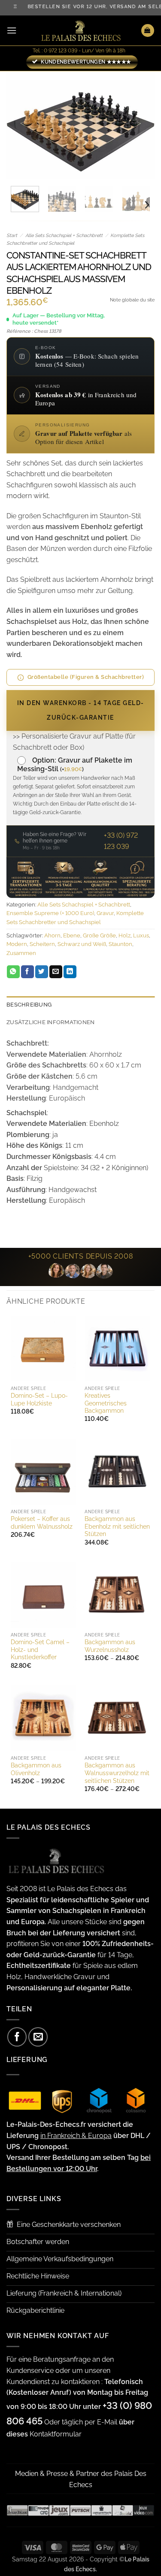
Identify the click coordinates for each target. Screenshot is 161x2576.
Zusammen (21, 953)
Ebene (72, 935)
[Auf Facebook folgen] (17, 2037)
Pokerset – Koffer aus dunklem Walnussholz (42, 1523)
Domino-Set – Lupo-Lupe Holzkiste (39, 1399)
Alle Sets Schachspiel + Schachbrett (64, 236)
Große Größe (99, 935)
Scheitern (42, 944)
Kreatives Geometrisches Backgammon (106, 1403)
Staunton (120, 944)
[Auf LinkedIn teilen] (70, 972)
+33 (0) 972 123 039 (121, 841)
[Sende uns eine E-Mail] (38, 2037)
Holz (125, 935)
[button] (12, 30)
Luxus (141, 935)
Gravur (105, 913)
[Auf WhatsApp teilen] (13, 972)
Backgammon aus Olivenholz (36, 1769)
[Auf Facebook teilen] (27, 972)
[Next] (141, 125)
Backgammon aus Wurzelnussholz (110, 1646)
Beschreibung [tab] (29, 1005)
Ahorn (52, 935)
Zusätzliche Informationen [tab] (50, 1022)
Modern (17, 944)
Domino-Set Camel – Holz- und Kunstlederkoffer (40, 1650)
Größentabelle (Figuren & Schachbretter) (86, 677)
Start (12, 236)
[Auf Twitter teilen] (42, 972)
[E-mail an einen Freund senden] (56, 972)
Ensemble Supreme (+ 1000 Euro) (50, 913)
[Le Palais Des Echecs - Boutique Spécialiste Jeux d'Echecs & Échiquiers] (81, 31)
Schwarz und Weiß (82, 944)
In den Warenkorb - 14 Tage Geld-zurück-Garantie (81, 710)
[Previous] (20, 125)
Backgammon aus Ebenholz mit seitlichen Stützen (117, 1526)
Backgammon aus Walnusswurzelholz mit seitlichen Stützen (117, 1773)
